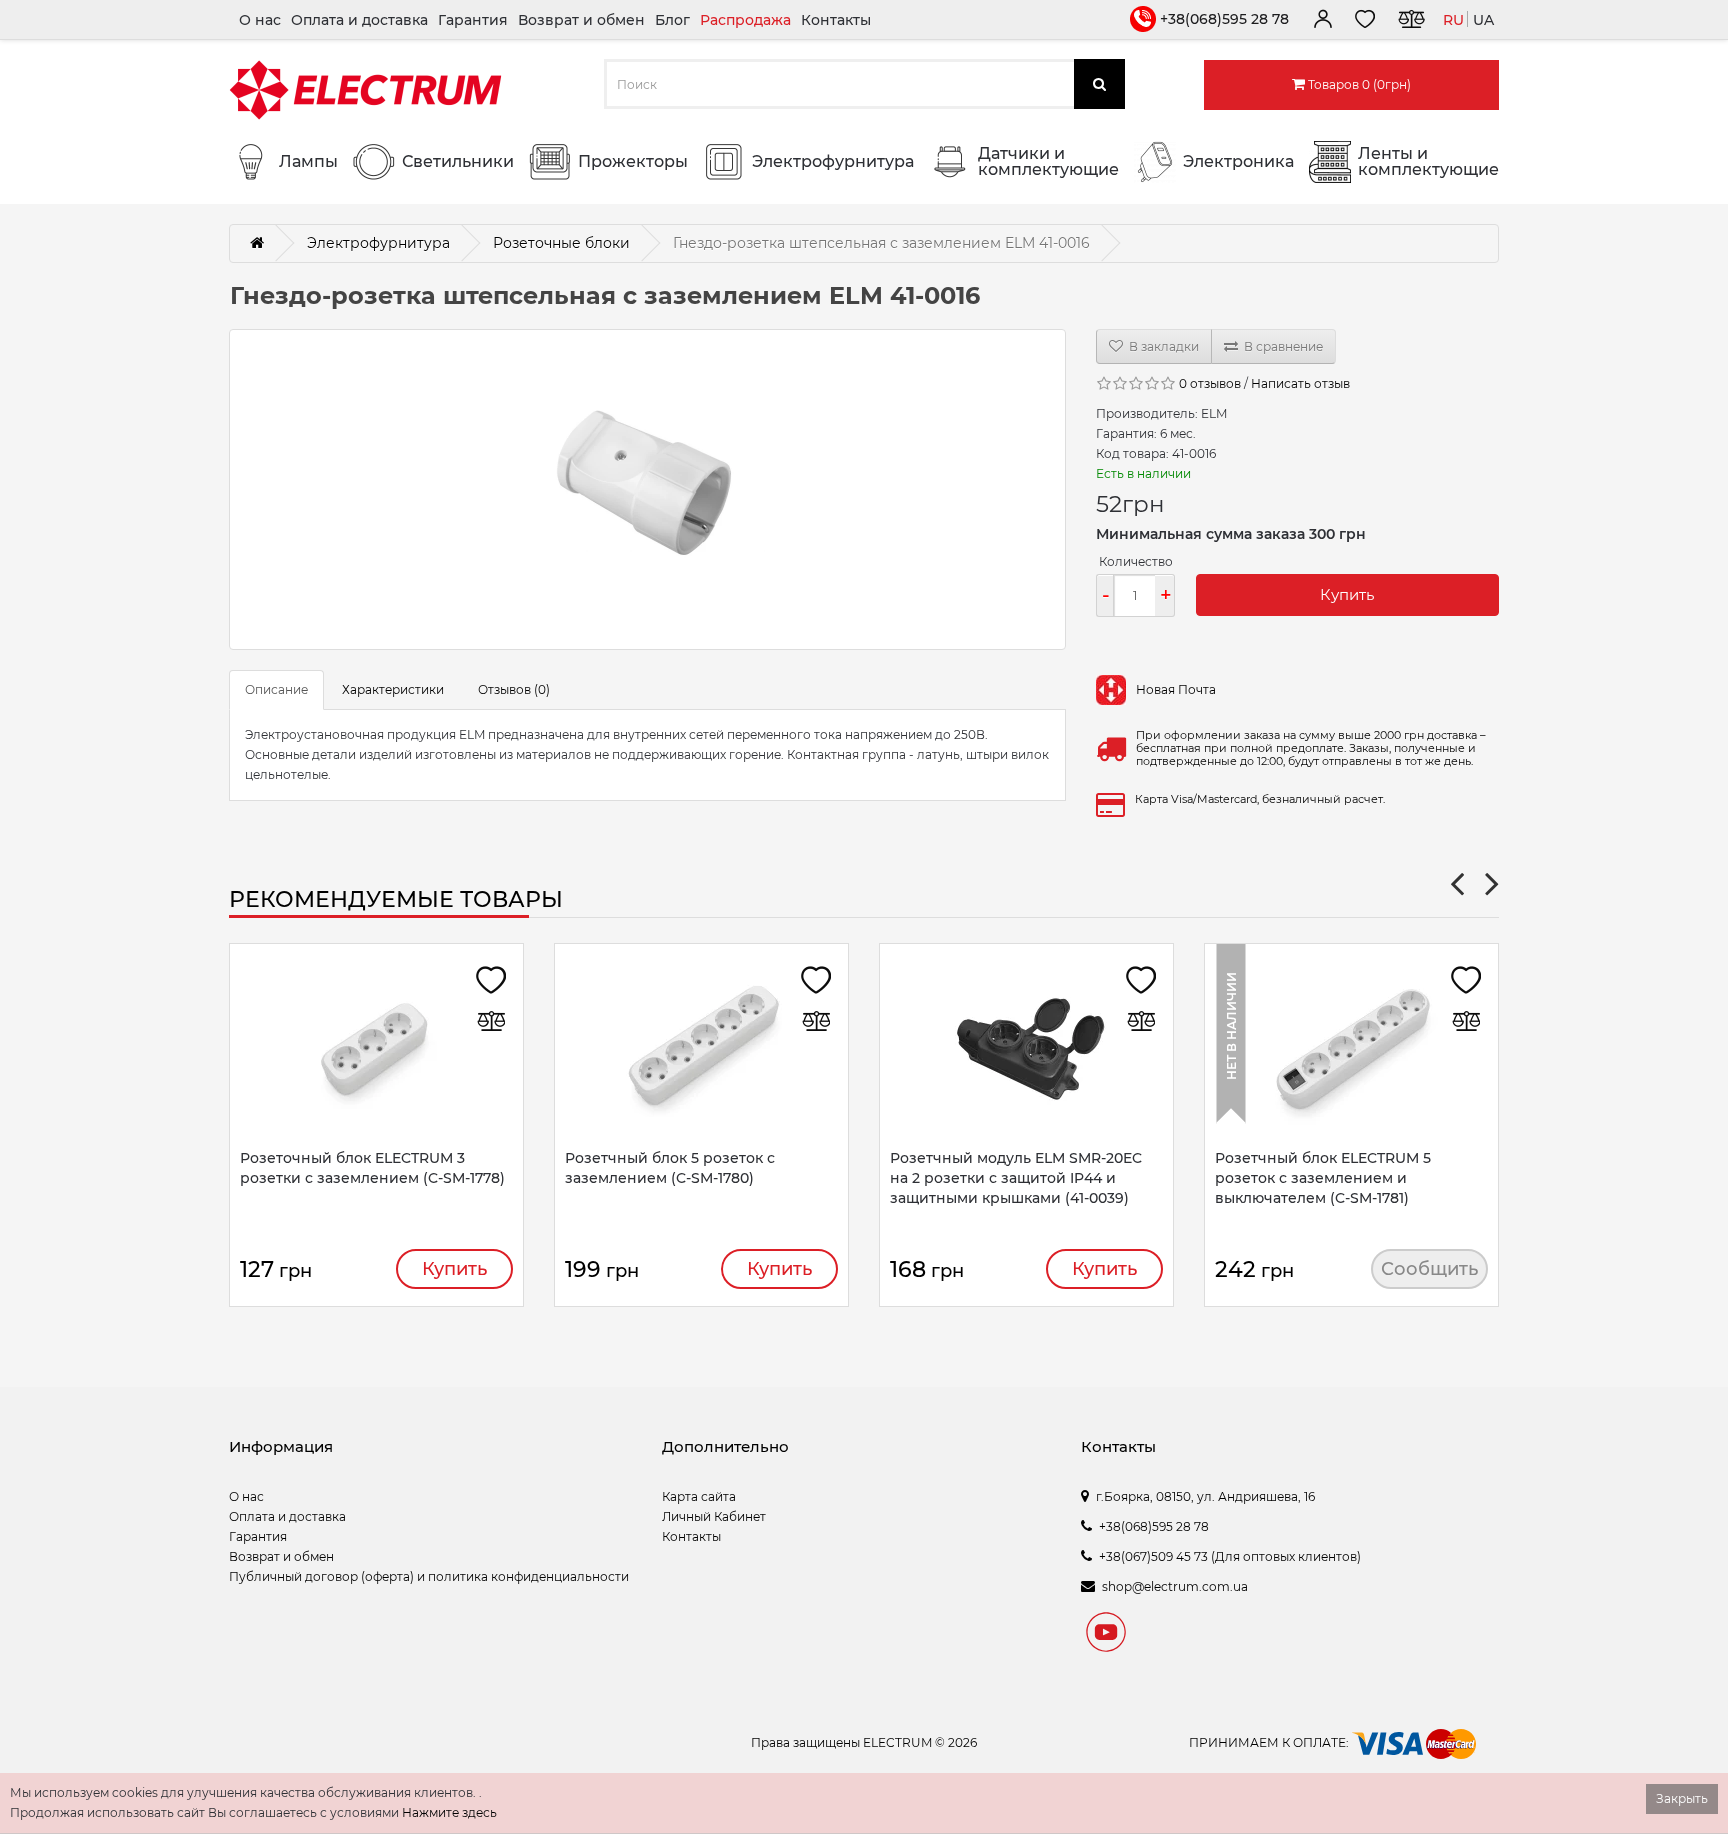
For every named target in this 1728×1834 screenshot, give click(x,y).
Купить (1347, 594)
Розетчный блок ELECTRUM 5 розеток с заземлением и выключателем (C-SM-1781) (1323, 1178)
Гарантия (473, 20)
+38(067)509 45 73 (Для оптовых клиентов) (1230, 1556)
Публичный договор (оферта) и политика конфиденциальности (429, 1576)
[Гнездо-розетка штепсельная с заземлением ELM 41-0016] (647, 489)
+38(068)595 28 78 (1224, 19)
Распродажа (745, 20)
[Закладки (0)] (1365, 22)
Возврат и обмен (581, 20)
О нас (260, 20)
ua (1483, 20)
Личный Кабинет (714, 1516)
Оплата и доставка (359, 20)
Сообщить (1429, 1269)
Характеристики (393, 689)
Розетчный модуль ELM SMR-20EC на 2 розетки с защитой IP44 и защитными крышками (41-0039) (1016, 1178)
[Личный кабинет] (1322, 22)
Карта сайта (699, 1496)
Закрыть (1682, 1798)
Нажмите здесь (449, 1812)
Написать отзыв (1300, 383)
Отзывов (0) (514, 689)
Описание (276, 689)
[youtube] (1106, 1635)
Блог (672, 20)
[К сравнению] (1411, 22)
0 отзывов (1210, 383)
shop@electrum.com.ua (1175, 1586)
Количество (1136, 561)
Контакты (836, 20)
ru (1453, 20)
